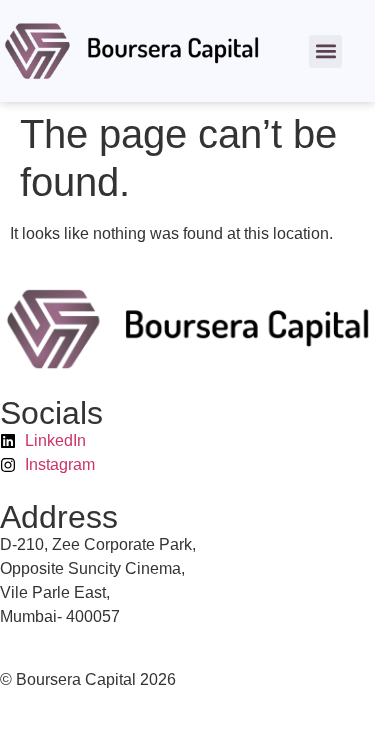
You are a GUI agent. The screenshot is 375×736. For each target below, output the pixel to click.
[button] (325, 51)
